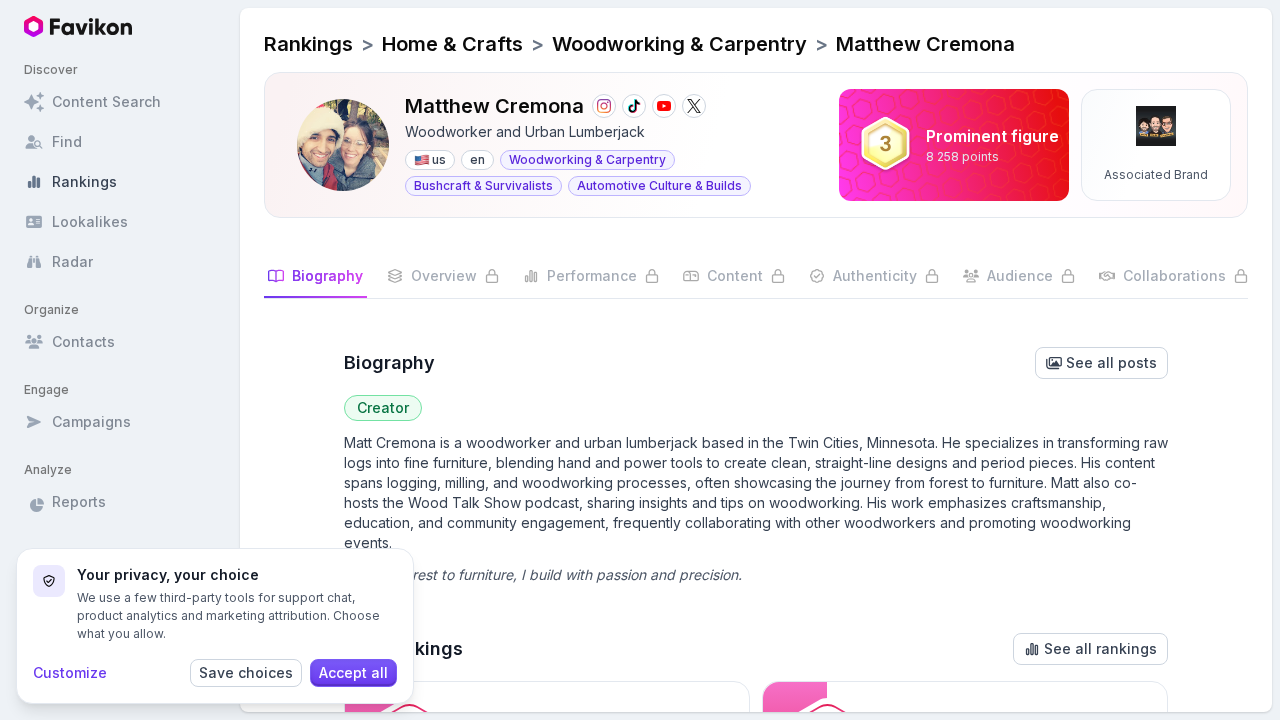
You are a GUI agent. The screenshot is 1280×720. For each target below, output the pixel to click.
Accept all (353, 672)
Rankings (308, 44)
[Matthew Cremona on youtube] (664, 106)
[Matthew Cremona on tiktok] (634, 106)
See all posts (1111, 362)
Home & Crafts (452, 44)
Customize (70, 672)
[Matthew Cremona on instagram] (604, 106)
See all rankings (1100, 648)
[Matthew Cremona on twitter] (694, 106)
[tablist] (756, 282)
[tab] (315, 282)
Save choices (246, 672)
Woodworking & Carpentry (679, 44)
